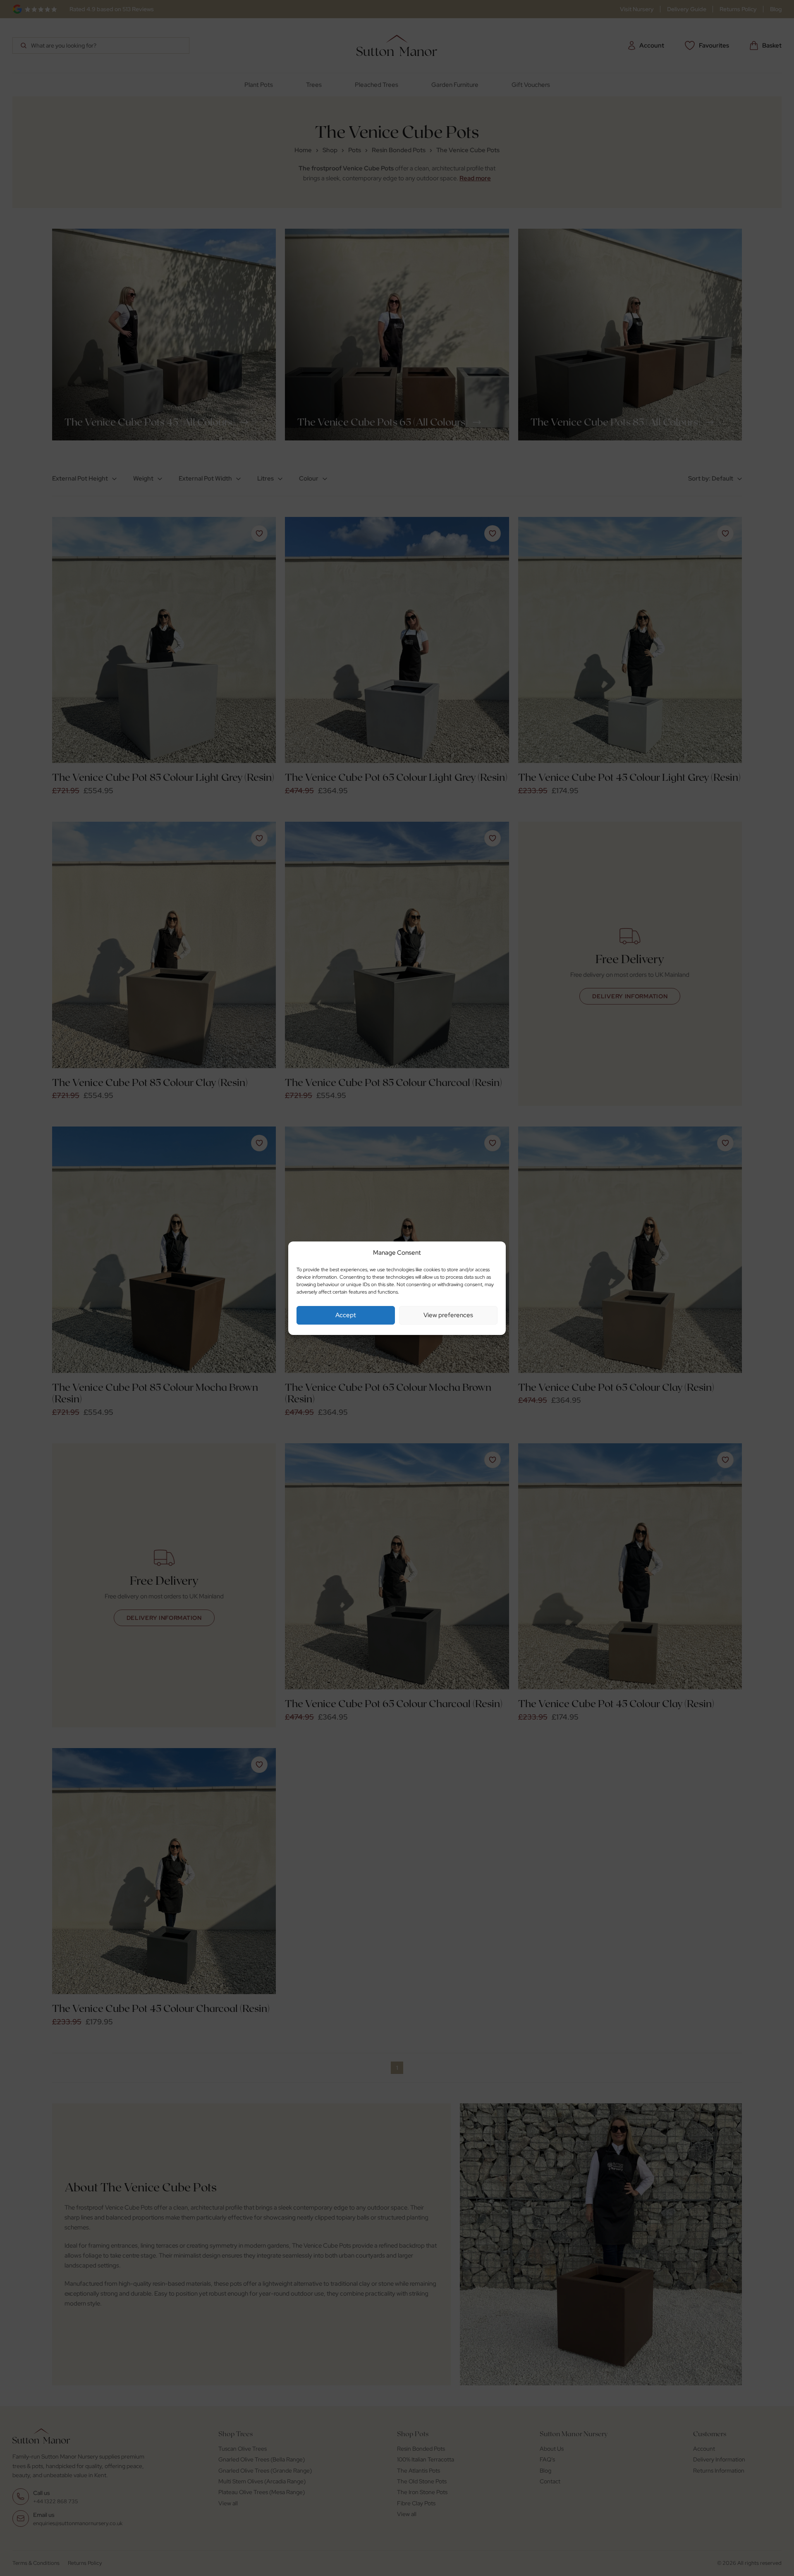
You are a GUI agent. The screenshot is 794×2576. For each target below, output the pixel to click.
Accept (346, 1315)
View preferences (448, 1315)
